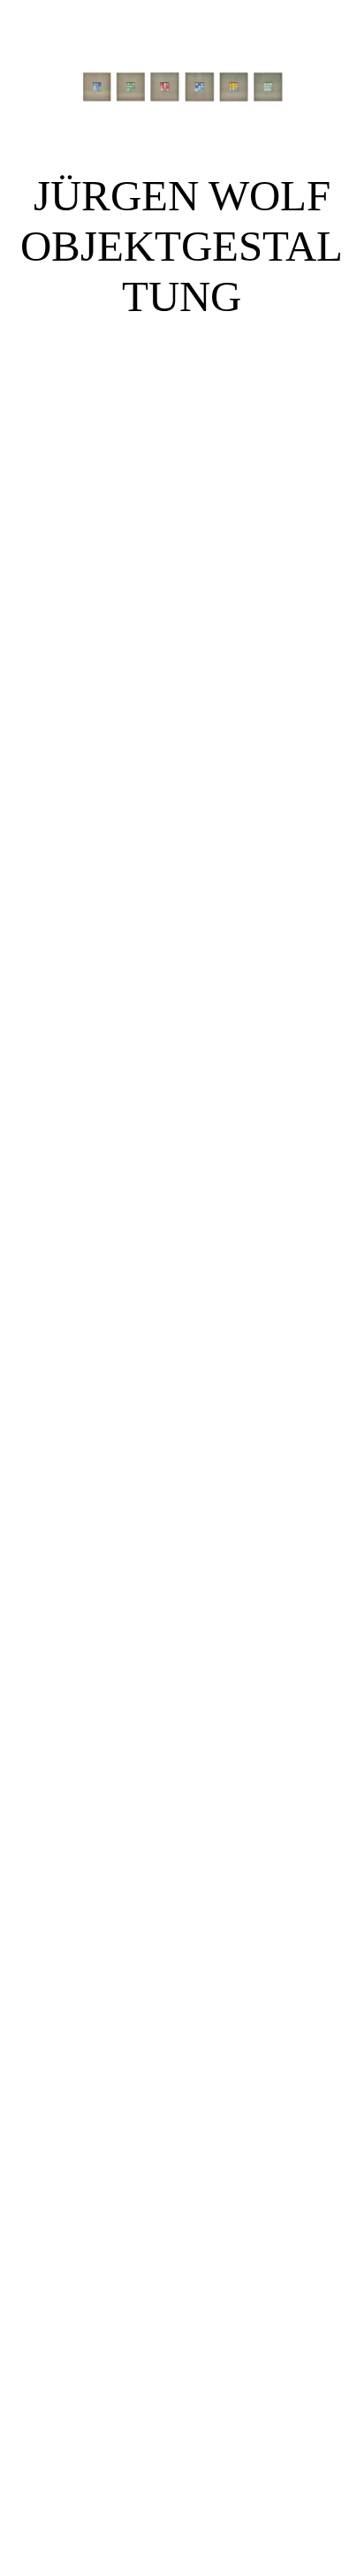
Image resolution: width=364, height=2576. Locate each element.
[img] (182, 87)
